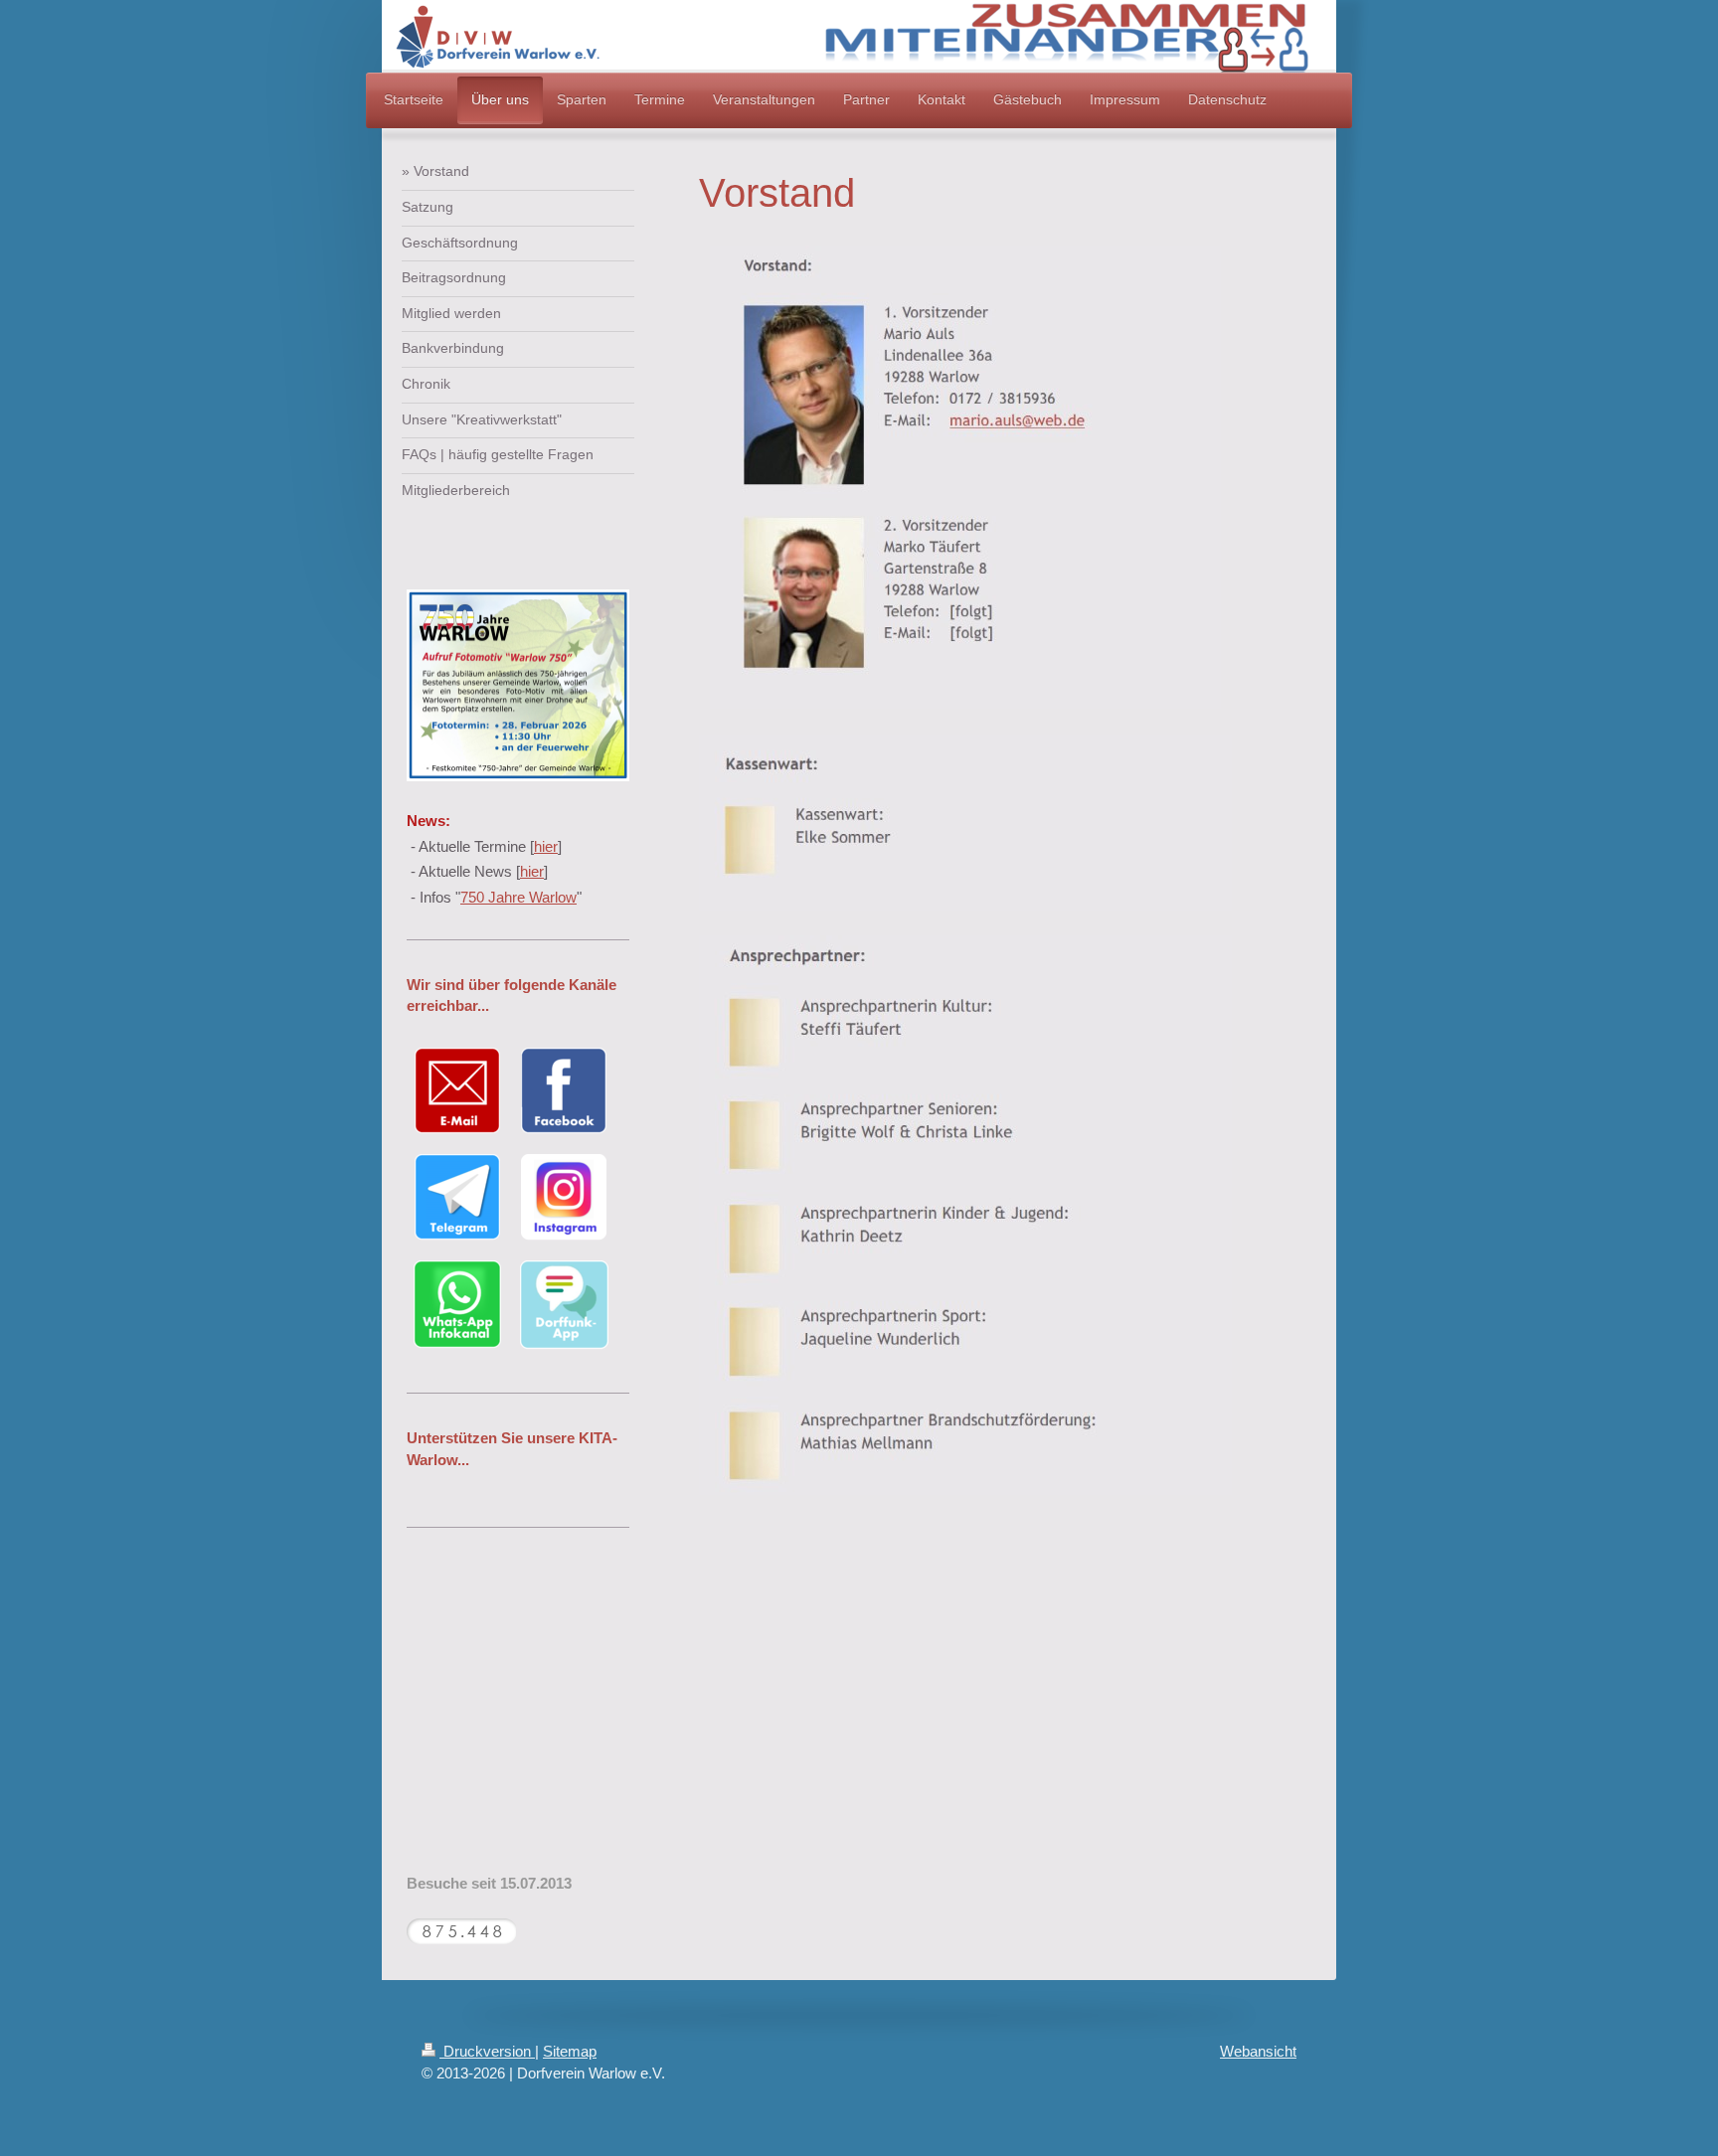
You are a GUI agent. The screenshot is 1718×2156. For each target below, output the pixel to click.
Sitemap (570, 2051)
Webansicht (1258, 2051)
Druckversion (487, 2051)
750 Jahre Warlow (518, 897)
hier (546, 846)
